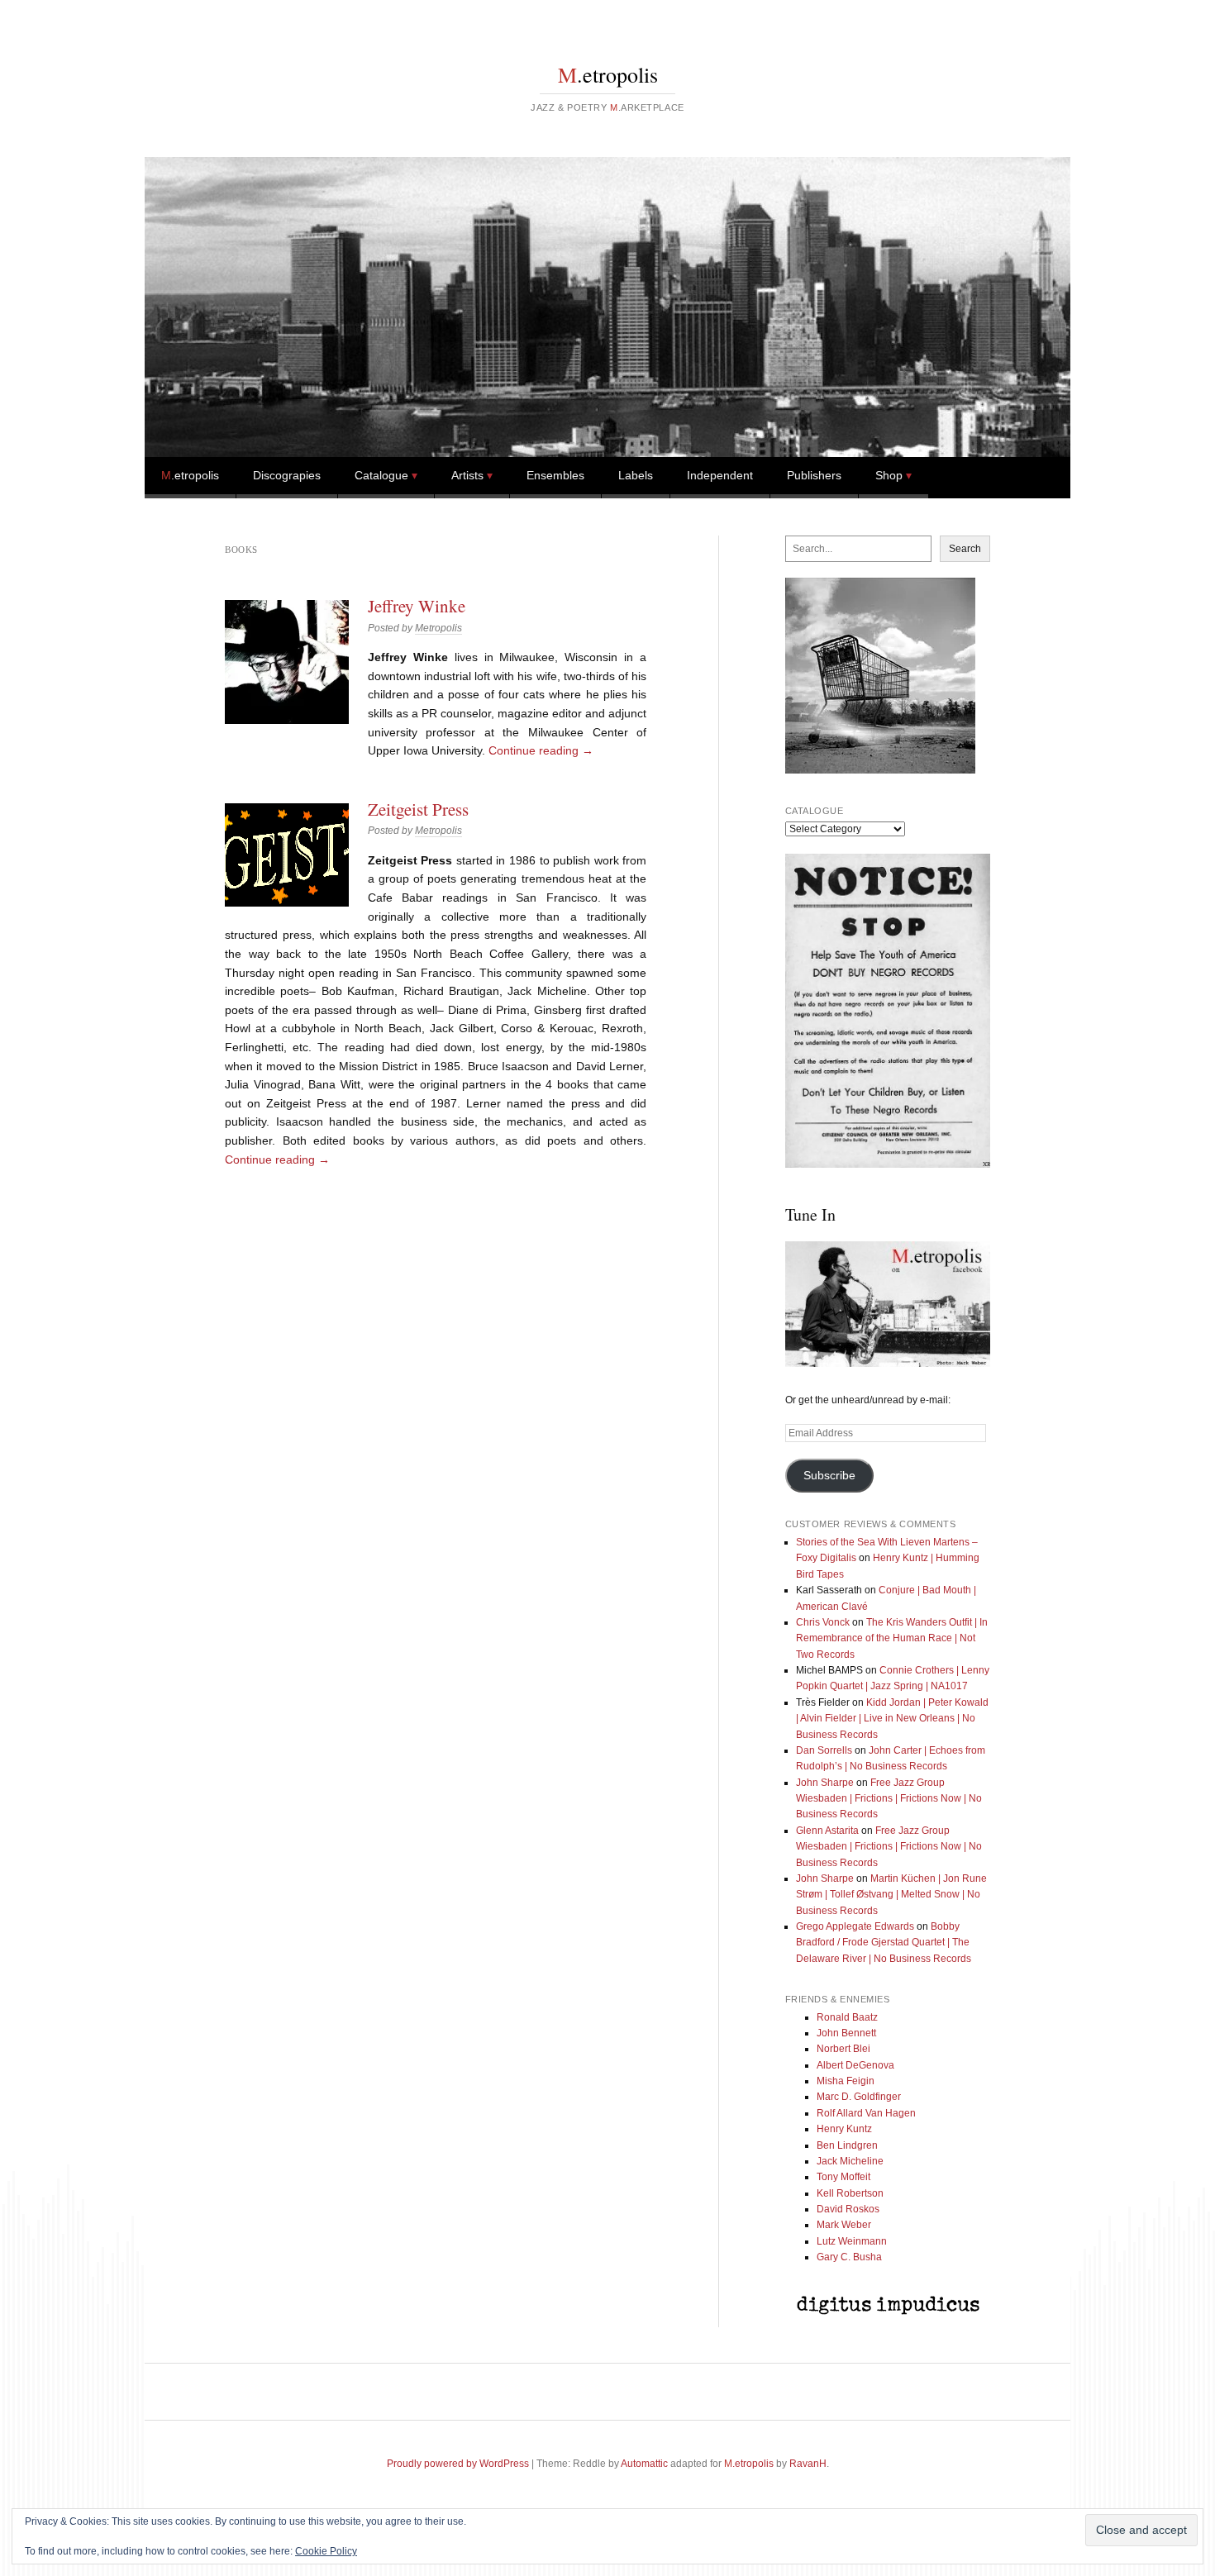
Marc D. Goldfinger (859, 2097)
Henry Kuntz (844, 2129)
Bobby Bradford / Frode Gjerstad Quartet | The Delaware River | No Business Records (884, 1943)
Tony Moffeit (843, 2177)
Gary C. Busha (849, 2257)
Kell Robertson (850, 2193)
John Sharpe (825, 1783)
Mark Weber (844, 2225)
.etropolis (608, 74)
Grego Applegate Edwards (855, 1926)
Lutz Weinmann (852, 2241)
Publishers (814, 475)
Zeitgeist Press (418, 809)
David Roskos (848, 2209)
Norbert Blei (843, 2049)
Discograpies (287, 475)
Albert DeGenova (855, 2065)
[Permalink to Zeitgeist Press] (287, 855)
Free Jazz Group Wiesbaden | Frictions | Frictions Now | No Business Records (889, 1799)
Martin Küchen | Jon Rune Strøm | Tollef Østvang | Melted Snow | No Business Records (891, 1895)
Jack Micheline (850, 2161)
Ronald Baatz (847, 2017)
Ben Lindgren (847, 2145)
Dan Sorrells (824, 1750)
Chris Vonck (823, 1622)
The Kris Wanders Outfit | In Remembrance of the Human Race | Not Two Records (892, 1638)
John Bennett (846, 2033)
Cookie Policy (326, 2551)
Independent (720, 475)
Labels (636, 475)
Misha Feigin (846, 2081)
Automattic (644, 2464)
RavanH (808, 2464)
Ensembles (555, 475)
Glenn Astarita (827, 1831)
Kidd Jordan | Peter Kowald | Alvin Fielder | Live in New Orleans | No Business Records (892, 1719)
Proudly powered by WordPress (458, 2464)
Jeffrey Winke (417, 606)
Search (965, 549)
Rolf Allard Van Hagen (866, 2113)
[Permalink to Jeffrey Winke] (287, 662)
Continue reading (541, 750)
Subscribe (829, 1476)
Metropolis (438, 628)
